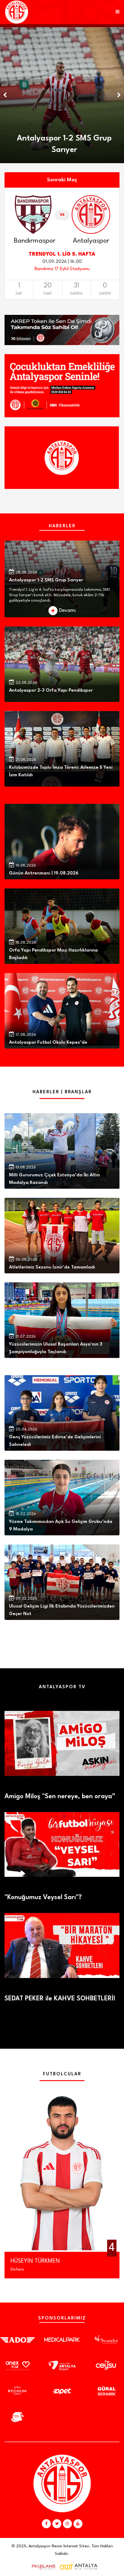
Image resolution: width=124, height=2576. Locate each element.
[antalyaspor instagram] (67, 2524)
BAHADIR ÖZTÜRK (33, 2261)
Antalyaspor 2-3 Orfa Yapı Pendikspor (51, 691)
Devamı (67, 611)
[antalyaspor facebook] (46, 2524)
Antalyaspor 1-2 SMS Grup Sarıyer (46, 580)
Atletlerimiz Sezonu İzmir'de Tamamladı (52, 1267)
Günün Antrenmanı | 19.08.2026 (44, 873)
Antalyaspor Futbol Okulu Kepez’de (48, 1043)
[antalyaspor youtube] (78, 2524)
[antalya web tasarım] (42, 2567)
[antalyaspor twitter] (57, 2524)
